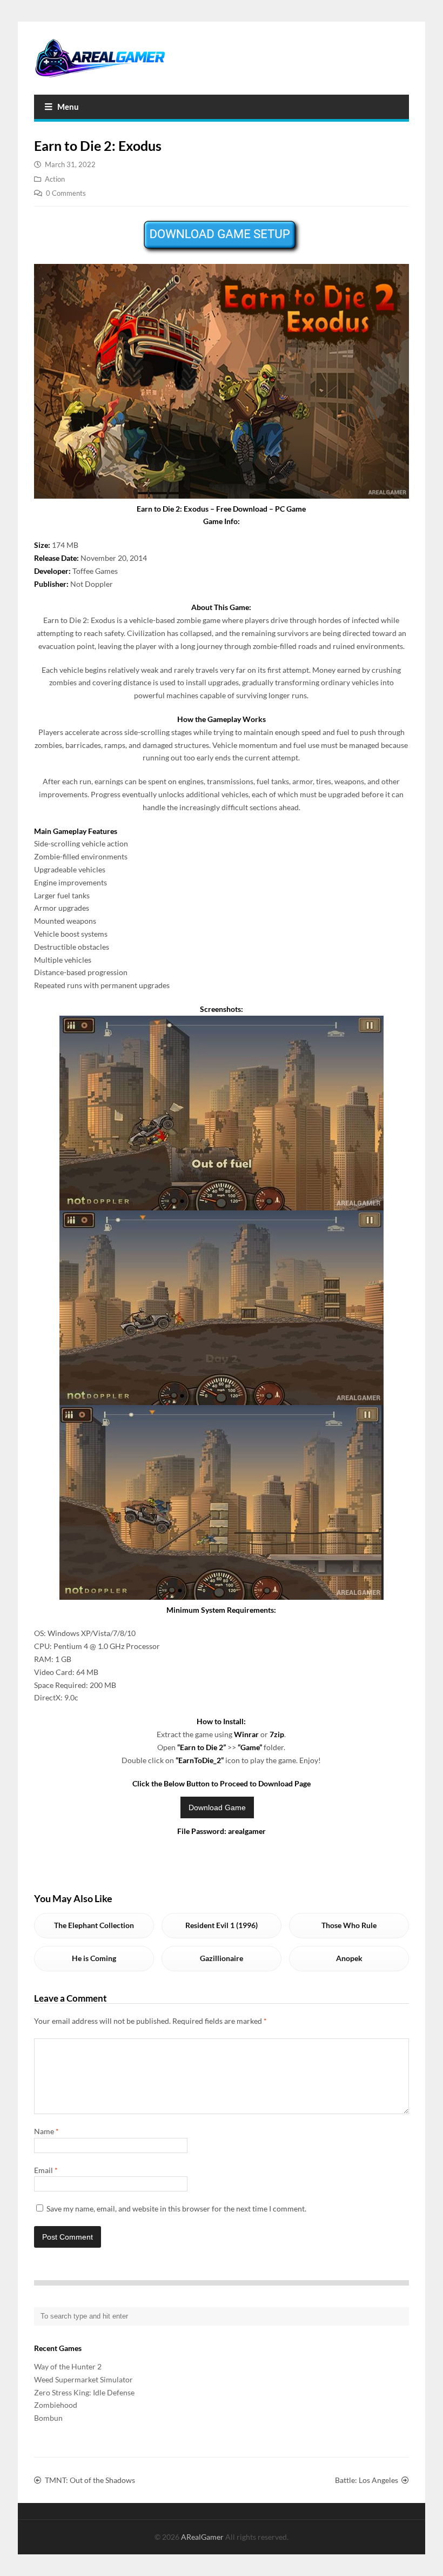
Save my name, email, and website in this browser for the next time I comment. (176, 2209)
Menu (68, 107)
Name (46, 2131)
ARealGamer (203, 2537)
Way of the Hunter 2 (68, 2366)
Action (55, 179)
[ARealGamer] (100, 58)
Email (46, 2170)
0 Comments (66, 193)
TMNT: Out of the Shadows (90, 2480)
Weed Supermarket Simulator (83, 2379)
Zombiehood (56, 2405)
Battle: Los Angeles (367, 2480)
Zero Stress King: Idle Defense (84, 2392)
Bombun (48, 2418)
